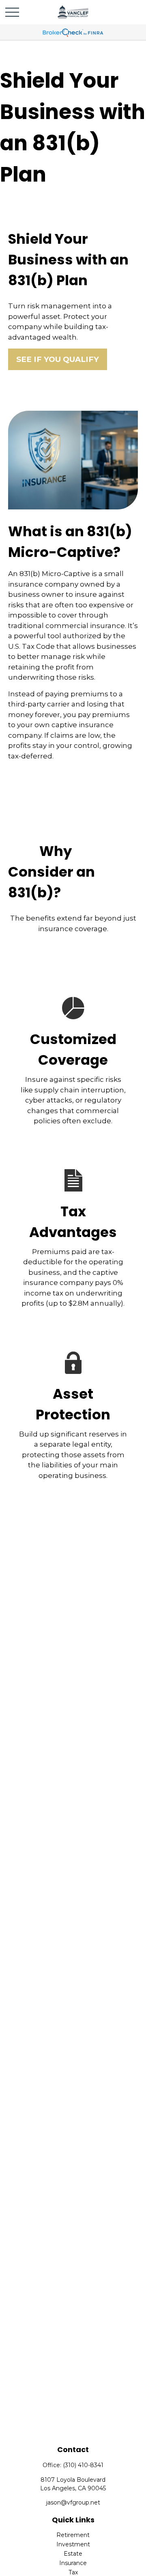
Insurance (73, 2563)
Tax (73, 2572)
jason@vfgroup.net (73, 2502)
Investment (73, 2544)
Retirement (73, 2535)
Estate (73, 2554)
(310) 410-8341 (83, 2465)
